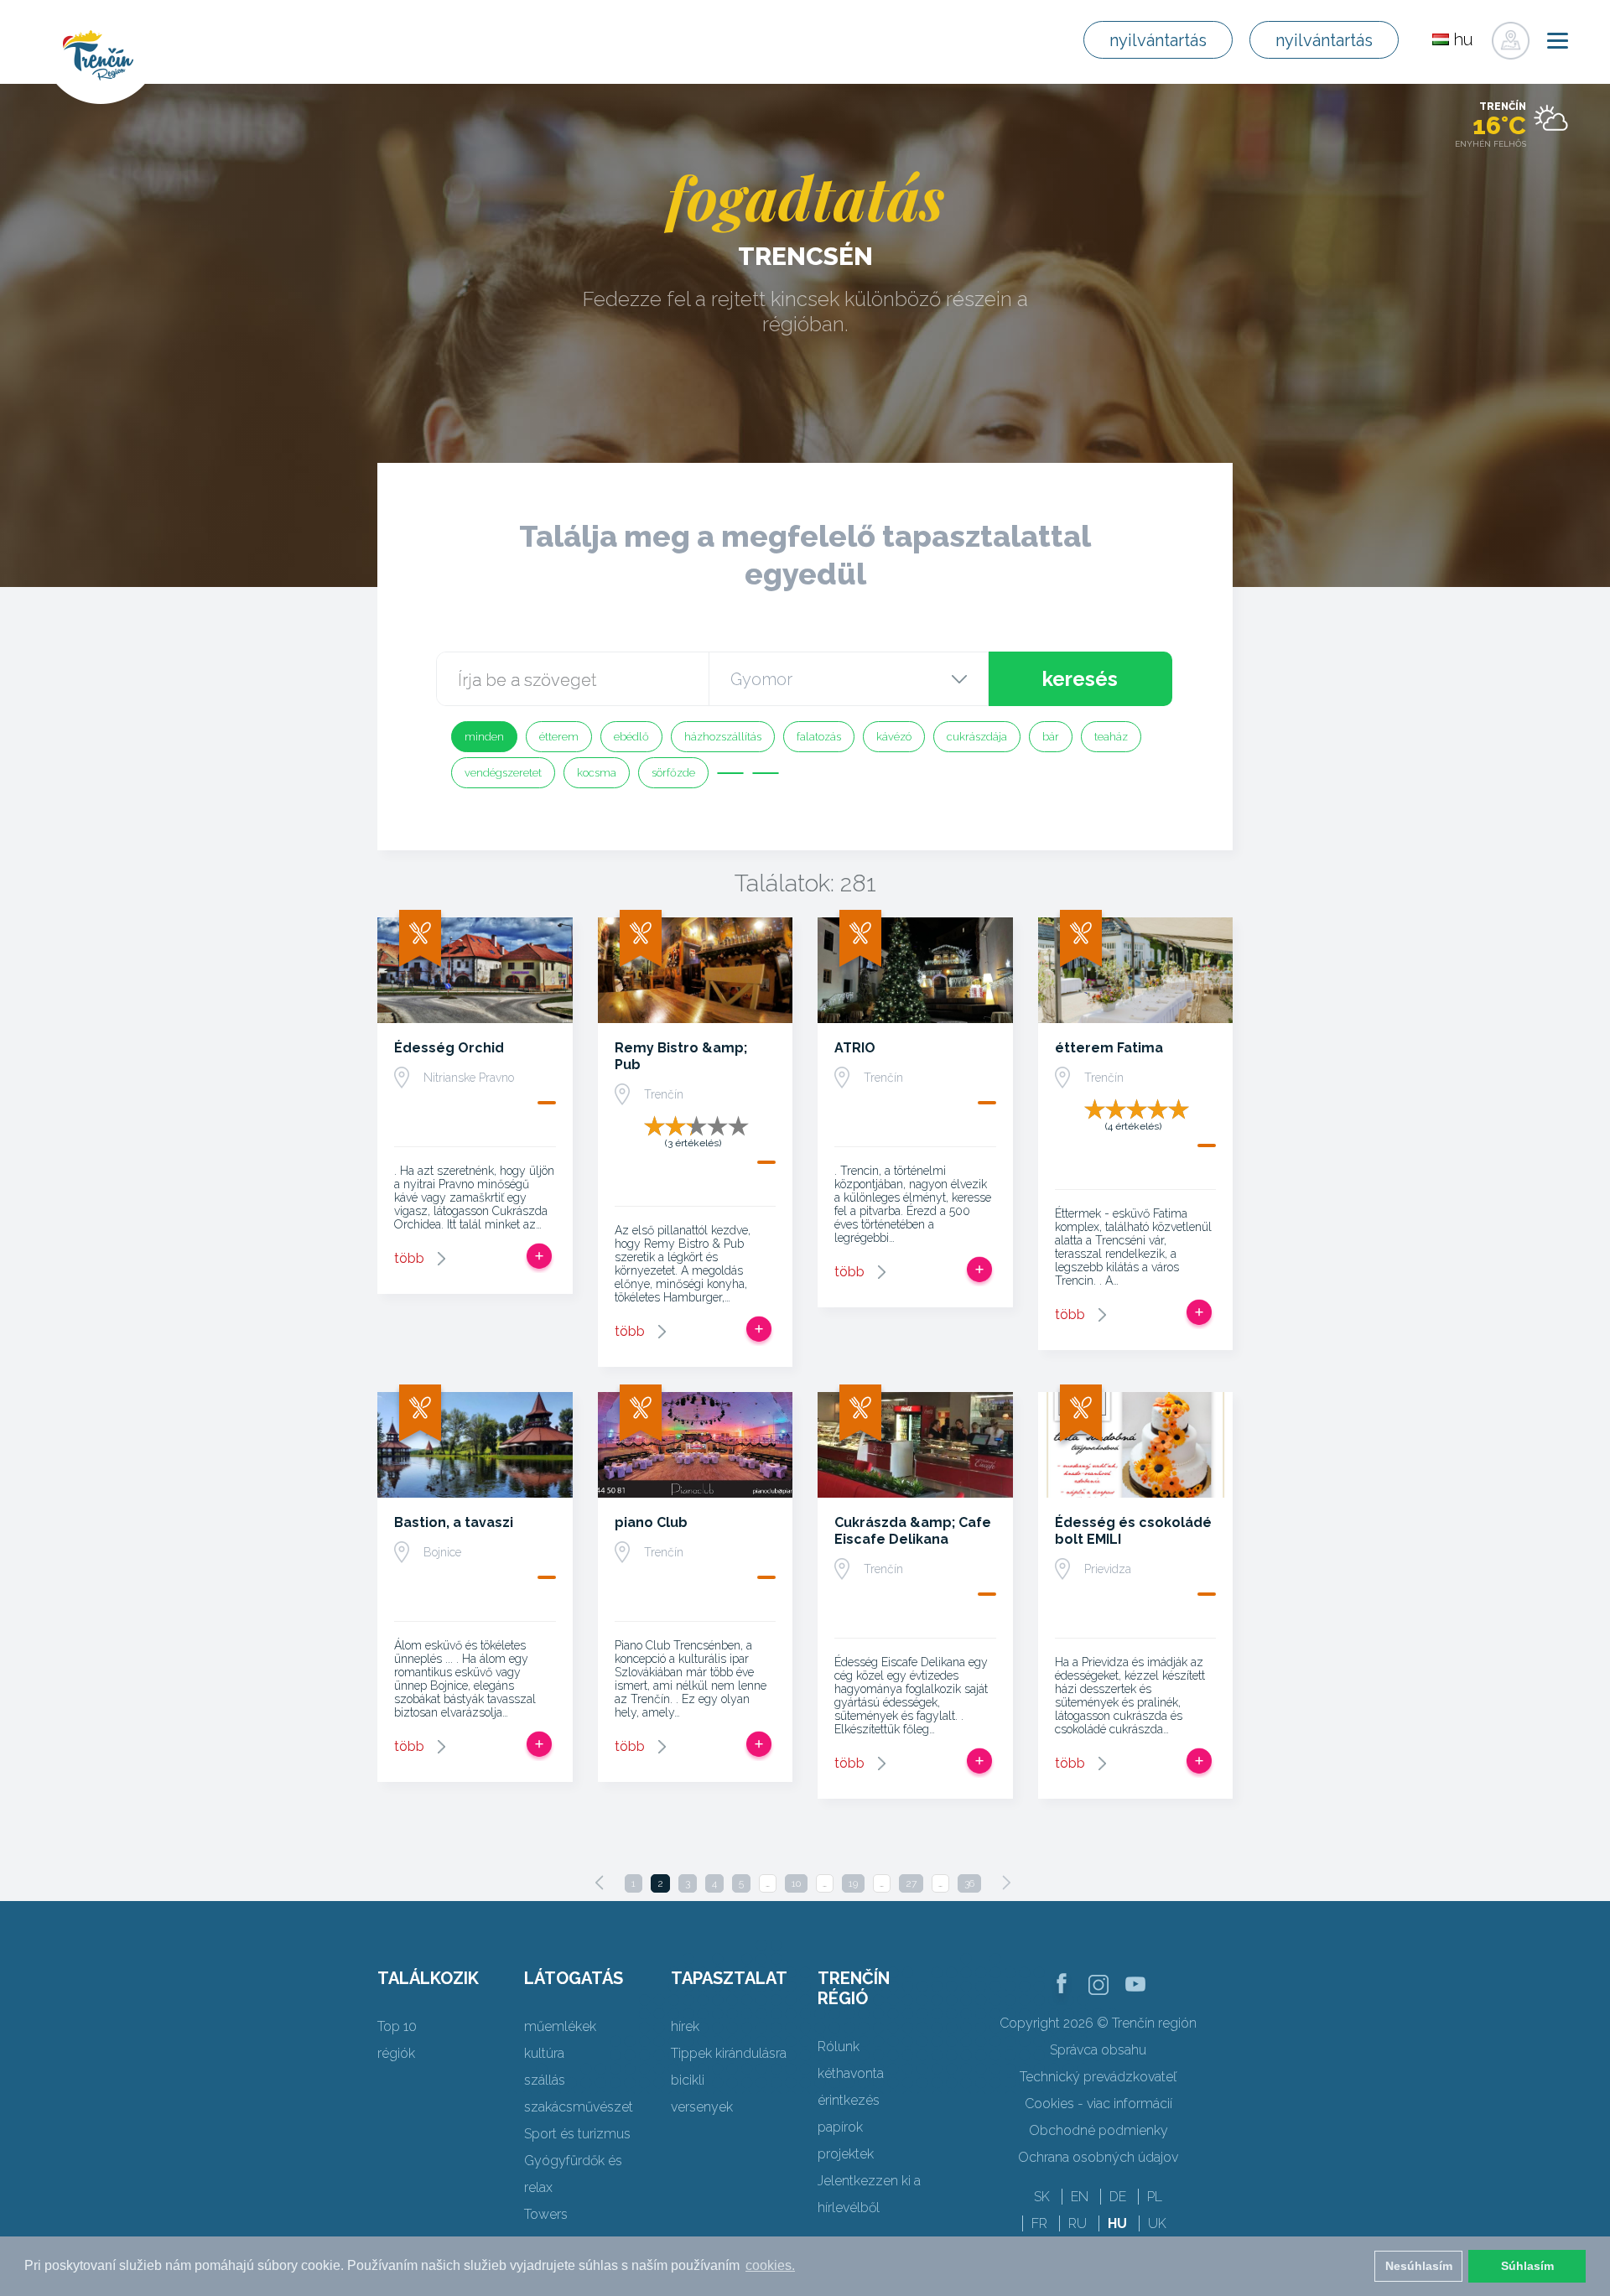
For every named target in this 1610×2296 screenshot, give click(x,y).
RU (1078, 2223)
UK (1157, 2223)
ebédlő (631, 737)
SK (1042, 2197)
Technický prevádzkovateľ (1098, 2077)
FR (1039, 2223)
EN (1080, 2197)
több (409, 1258)
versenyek (702, 2107)
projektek (846, 2154)
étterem (559, 737)
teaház (1111, 737)
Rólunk (839, 2047)
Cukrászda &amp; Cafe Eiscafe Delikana (913, 1531)
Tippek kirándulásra (729, 2053)
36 (969, 1883)
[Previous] (600, 1883)
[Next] (1006, 1883)
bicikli (688, 2080)
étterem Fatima (1109, 1048)
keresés (1080, 679)
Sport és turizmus (577, 2134)
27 (911, 1883)
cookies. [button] (770, 2265)
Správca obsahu (1098, 2050)
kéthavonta (851, 2073)
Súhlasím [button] (1527, 2266)
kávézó (894, 737)
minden (484, 737)
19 (853, 1883)
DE (1118, 2197)
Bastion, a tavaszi (454, 1522)
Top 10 (397, 2026)
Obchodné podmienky (1098, 2130)
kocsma (597, 773)
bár (1051, 737)
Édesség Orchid (449, 1048)
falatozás (819, 737)
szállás (545, 2080)
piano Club (651, 1522)
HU (1117, 2223)
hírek (685, 2026)
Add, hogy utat (539, 1256)
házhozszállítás (723, 737)
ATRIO (855, 1048)
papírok (840, 2127)
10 (796, 1883)
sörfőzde (673, 773)
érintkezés (849, 2100)
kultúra (544, 2053)
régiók (396, 2053)
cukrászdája (977, 737)
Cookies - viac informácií (1098, 2104)
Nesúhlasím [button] (1419, 2266)
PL (1155, 2197)
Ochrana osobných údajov (1098, 2157)
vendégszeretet (503, 773)
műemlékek (560, 2026)
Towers (546, 2214)
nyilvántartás (1158, 40)
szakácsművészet (579, 2107)
